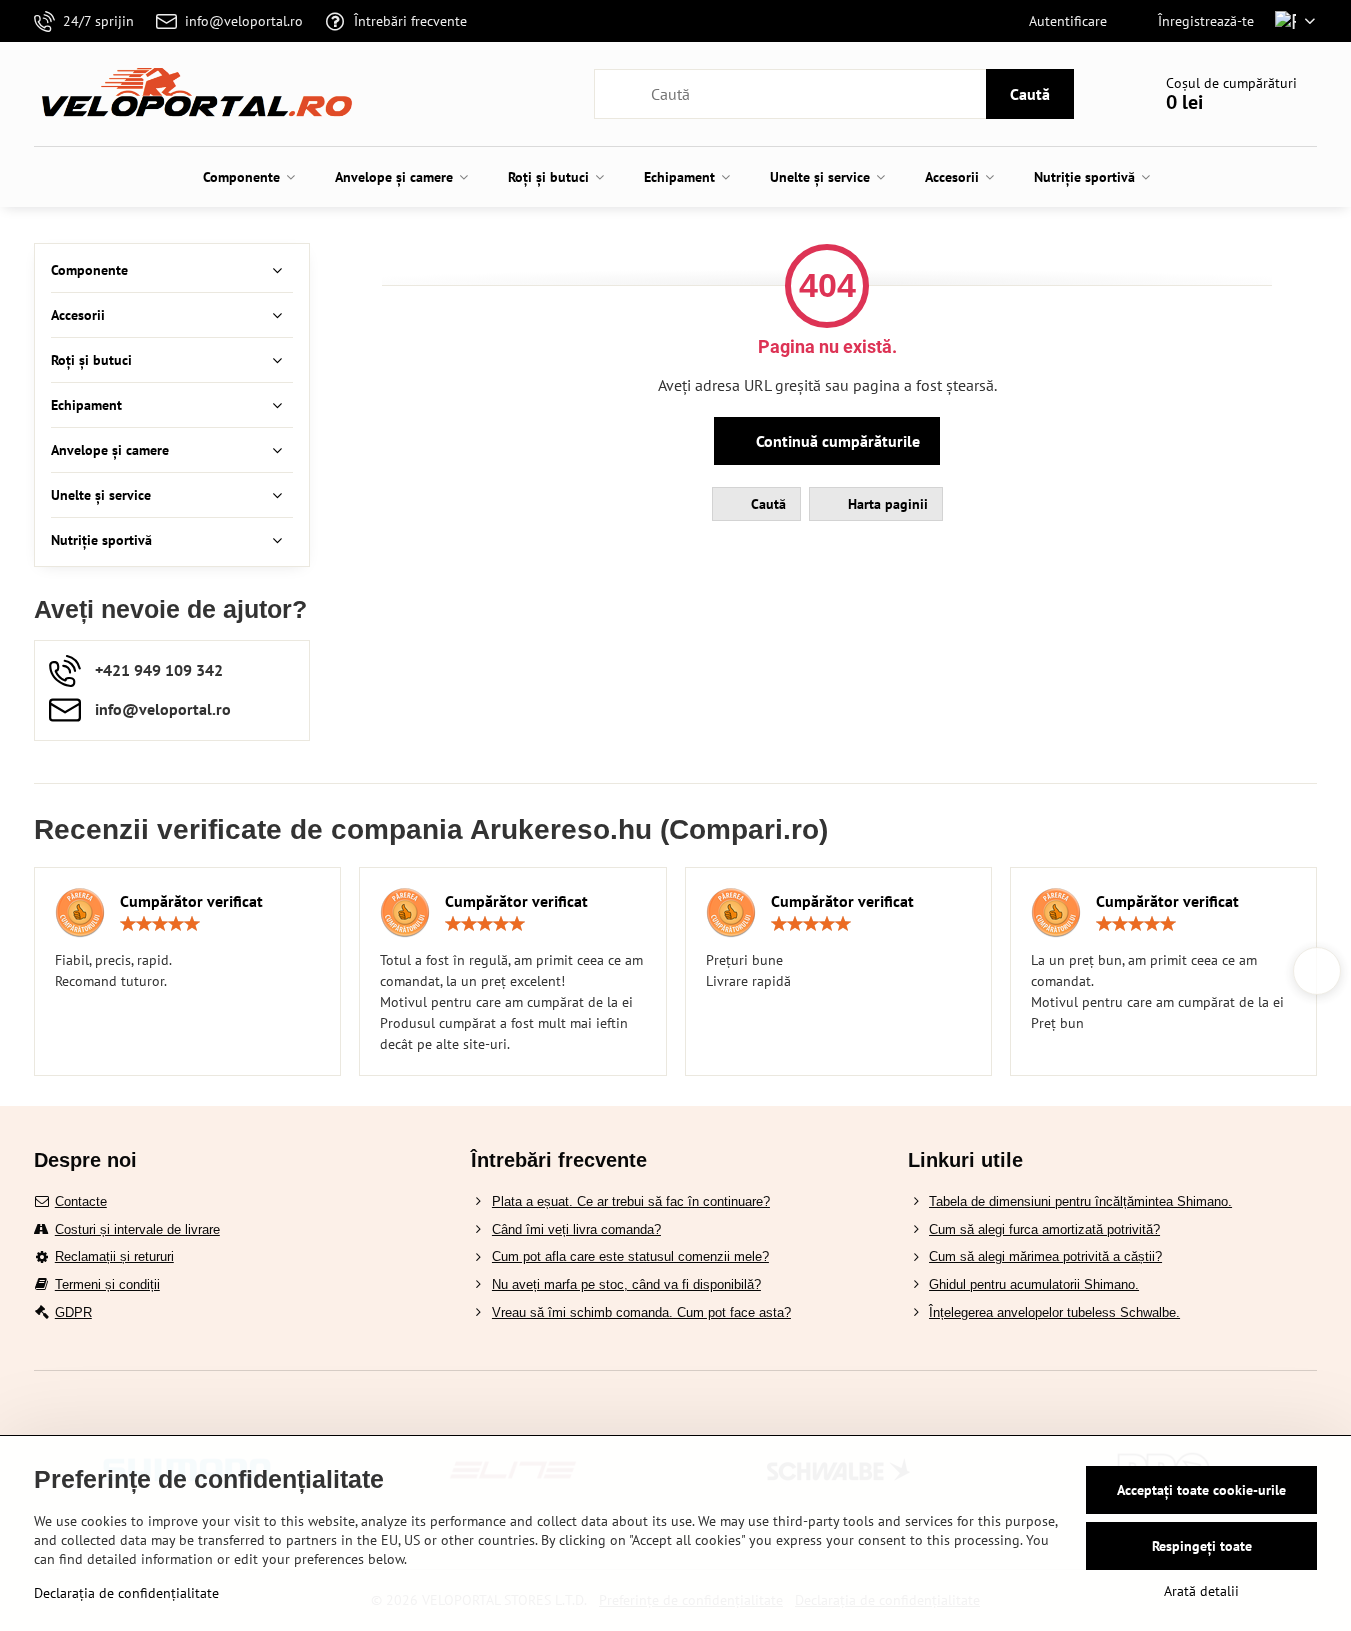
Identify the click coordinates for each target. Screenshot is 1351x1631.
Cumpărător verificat (191, 901)
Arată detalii (1201, 1591)
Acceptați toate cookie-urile (1201, 1490)
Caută (1030, 94)
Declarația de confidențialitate (126, 1593)
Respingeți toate (1202, 1546)
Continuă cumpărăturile (836, 441)
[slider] (160, 924)
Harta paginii (886, 504)
